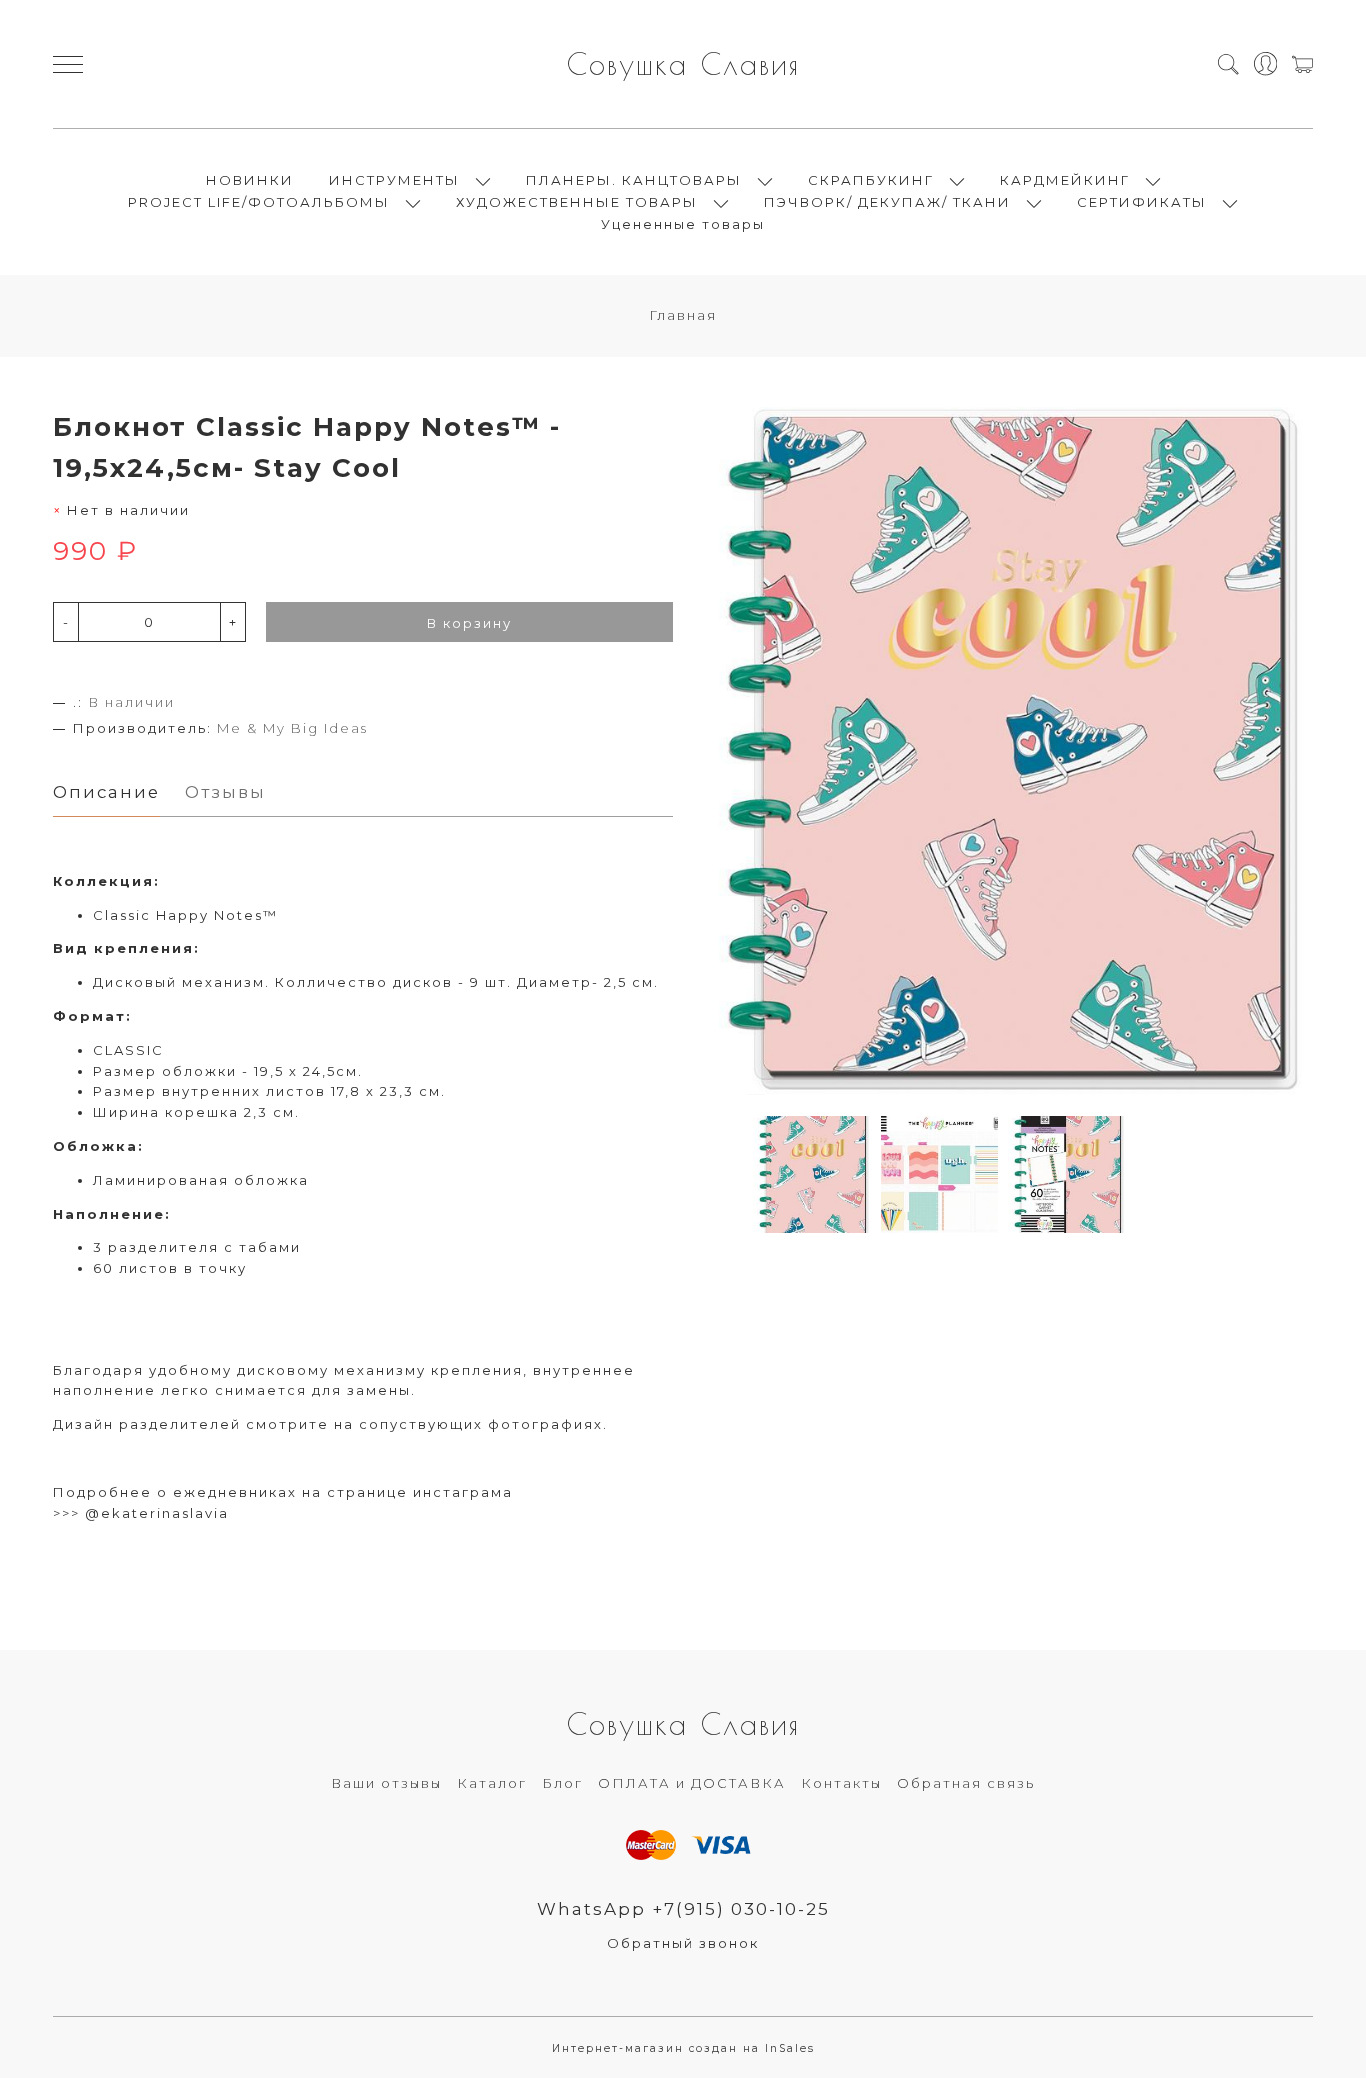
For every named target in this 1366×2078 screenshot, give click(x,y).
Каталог (492, 1783)
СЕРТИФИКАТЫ (1142, 202)
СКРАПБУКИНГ (871, 180)
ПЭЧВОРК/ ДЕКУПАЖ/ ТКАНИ (887, 202)
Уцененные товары (683, 224)
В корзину (469, 623)
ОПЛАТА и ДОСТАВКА (692, 1783)
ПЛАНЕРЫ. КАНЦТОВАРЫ (634, 180)
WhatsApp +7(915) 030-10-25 (683, 1909)
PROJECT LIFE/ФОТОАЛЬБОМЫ (259, 202)
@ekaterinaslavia (157, 1513)
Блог (562, 1783)
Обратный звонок (683, 1943)
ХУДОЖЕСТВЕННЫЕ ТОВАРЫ (577, 202)
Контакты (841, 1783)
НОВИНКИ (250, 180)
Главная (683, 315)
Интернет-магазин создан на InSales (683, 2048)
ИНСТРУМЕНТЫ (394, 180)
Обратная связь (966, 1783)
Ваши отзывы (386, 1783)
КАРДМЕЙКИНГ (1065, 180)
